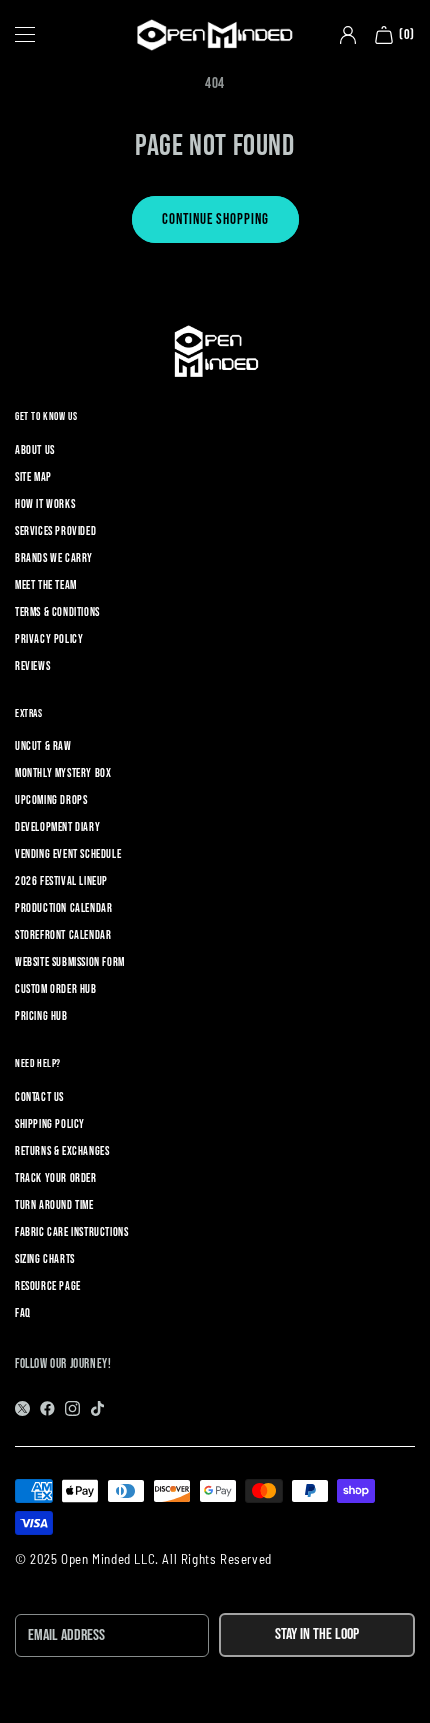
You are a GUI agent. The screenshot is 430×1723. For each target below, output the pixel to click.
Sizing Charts (45, 1259)
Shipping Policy (50, 1124)
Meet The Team (46, 585)
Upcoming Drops (51, 800)
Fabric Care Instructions (71, 1232)
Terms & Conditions (57, 612)
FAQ (23, 1313)
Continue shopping (215, 219)
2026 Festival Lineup (61, 881)
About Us (35, 450)
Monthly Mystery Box (63, 773)
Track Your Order (56, 1178)
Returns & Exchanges (62, 1151)
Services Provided (55, 531)
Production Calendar (63, 908)
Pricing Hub (41, 1016)
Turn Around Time (54, 1205)
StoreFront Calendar (63, 935)
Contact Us (39, 1097)
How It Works (45, 504)
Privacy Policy (49, 639)
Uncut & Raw (43, 746)
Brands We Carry (54, 558)
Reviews (32, 666)
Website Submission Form (70, 962)
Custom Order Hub (56, 989)
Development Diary (57, 827)
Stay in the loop (317, 1634)
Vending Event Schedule (68, 854)
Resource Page (48, 1286)
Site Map (33, 477)
